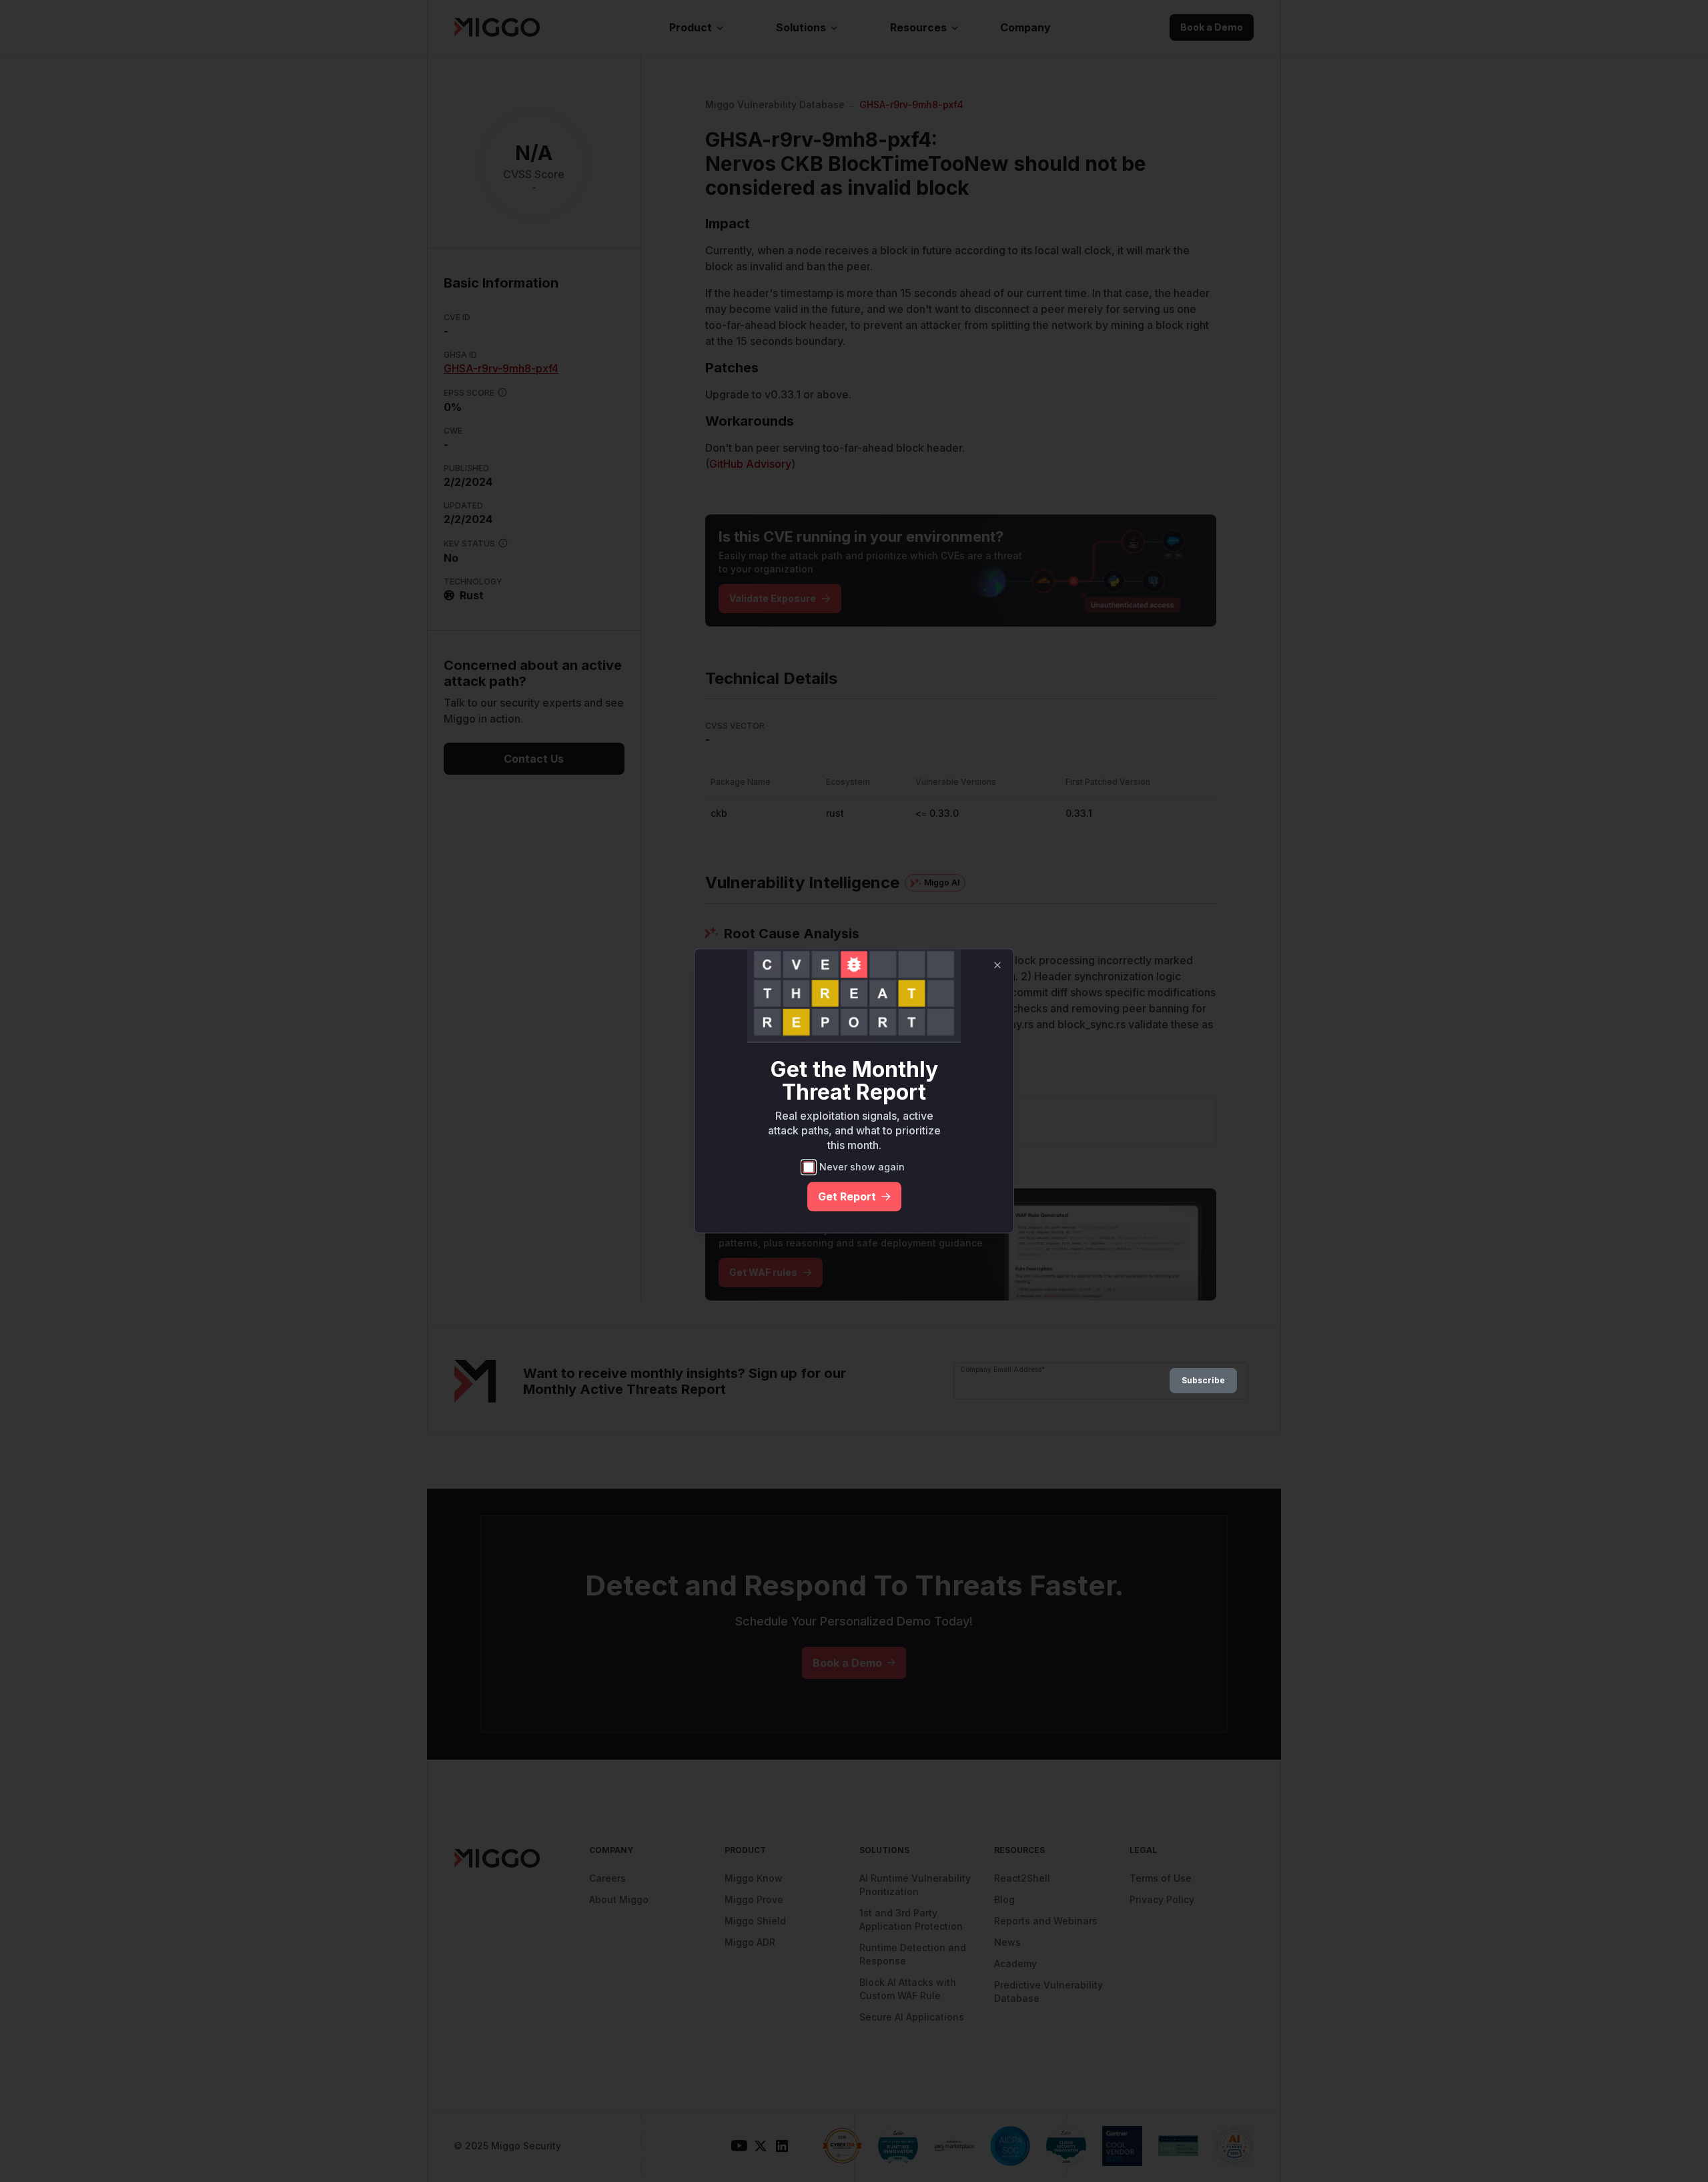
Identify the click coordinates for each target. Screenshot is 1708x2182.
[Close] (997, 965)
